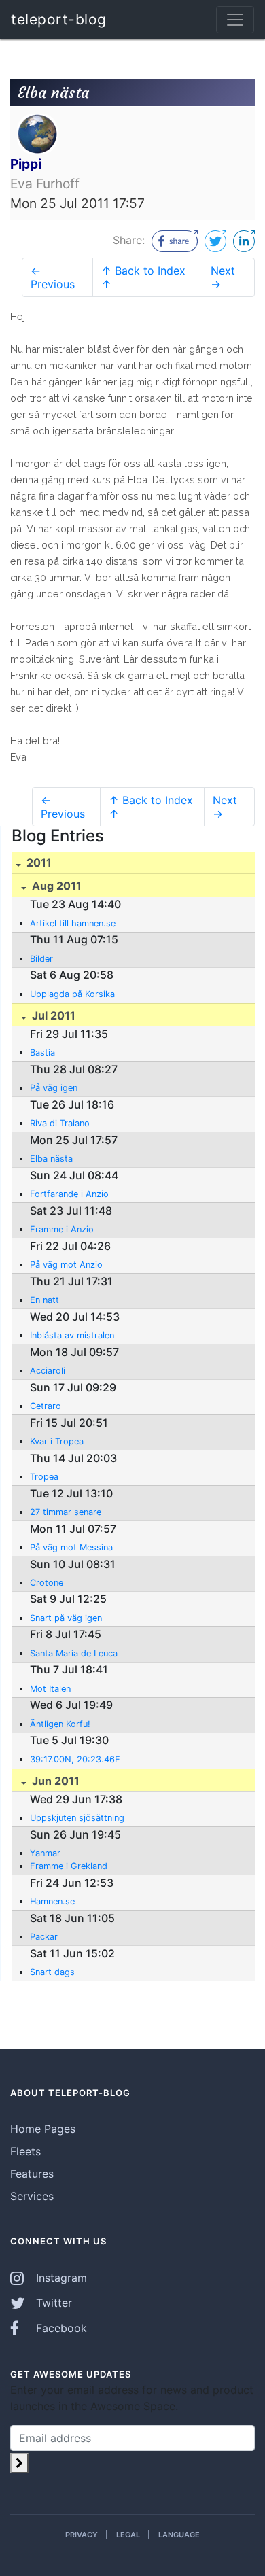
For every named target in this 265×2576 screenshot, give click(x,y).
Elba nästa (51, 1159)
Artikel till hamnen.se (73, 923)
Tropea (44, 1477)
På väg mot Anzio (66, 1265)
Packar (44, 1937)
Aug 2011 (55, 886)
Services (32, 2196)
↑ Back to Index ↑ (143, 277)
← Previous (53, 277)
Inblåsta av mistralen (72, 1335)
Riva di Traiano (60, 1123)
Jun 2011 (54, 1781)
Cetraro (46, 1406)
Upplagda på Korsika (72, 994)
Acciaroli (48, 1371)
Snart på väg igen (66, 1618)
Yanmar (45, 1853)
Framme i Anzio (62, 1229)
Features (32, 2174)
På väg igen (54, 1088)
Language (179, 2535)
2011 (38, 863)
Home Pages (43, 2129)
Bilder (41, 959)
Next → (223, 277)
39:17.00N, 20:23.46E (75, 1759)
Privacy (82, 2535)
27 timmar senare (66, 1512)
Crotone (47, 1583)
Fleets (25, 2151)
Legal (128, 2535)
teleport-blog (59, 19)
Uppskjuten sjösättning (77, 1818)
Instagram (60, 2278)
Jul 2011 (52, 1015)
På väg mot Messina (71, 1547)
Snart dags (52, 1972)
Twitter (52, 2303)
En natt (45, 1300)
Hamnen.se (52, 1901)
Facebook (60, 2328)
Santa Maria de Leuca (74, 1653)
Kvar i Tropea (57, 1441)
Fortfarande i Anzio (69, 1194)
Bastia (42, 1052)
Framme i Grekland (69, 1866)
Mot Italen (50, 1689)
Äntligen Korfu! (60, 1724)
